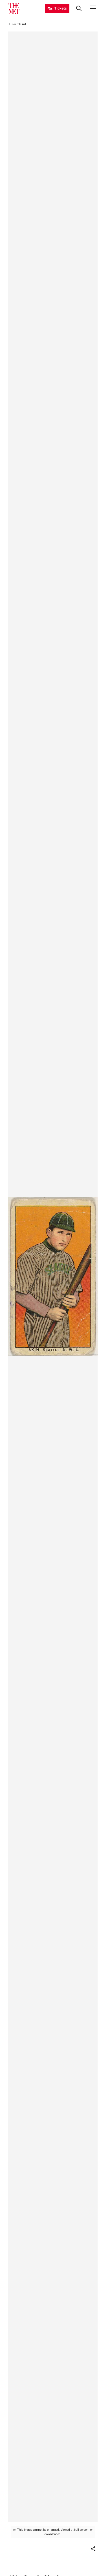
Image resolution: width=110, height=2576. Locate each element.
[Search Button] (79, 8)
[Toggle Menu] (93, 8)
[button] (93, 2549)
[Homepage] (14, 8)
